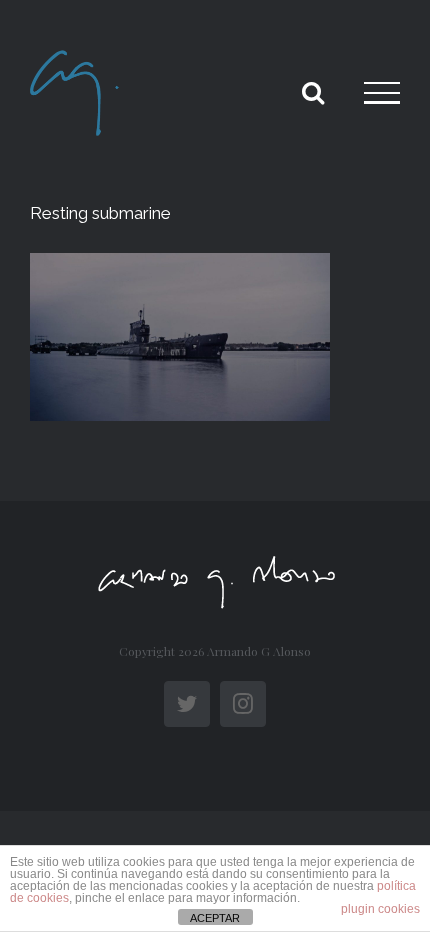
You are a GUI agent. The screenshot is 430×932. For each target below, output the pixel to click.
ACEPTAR (215, 918)
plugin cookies (380, 909)
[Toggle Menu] (382, 93)
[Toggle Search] (313, 92)
